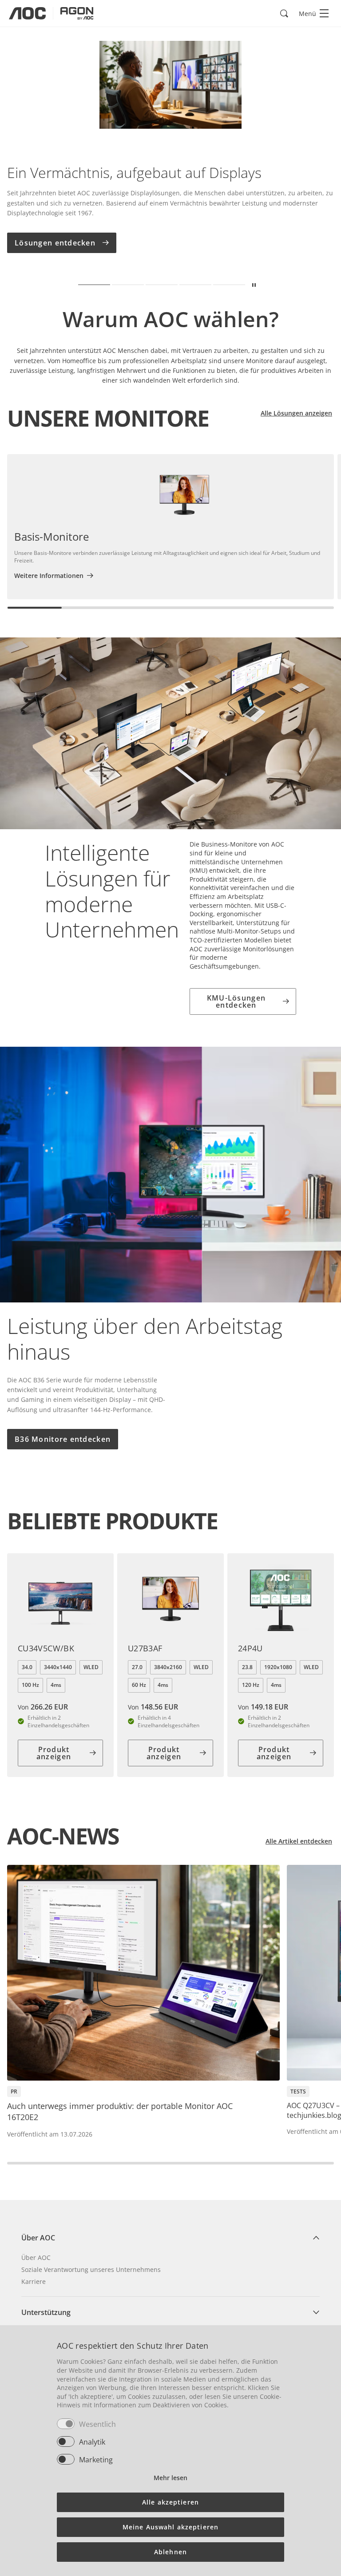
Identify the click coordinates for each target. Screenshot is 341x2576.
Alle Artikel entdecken (299, 1841)
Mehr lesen (170, 2478)
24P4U (250, 1648)
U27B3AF (145, 1648)
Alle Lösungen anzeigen (296, 413)
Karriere (34, 2281)
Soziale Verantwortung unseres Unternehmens (91, 2269)
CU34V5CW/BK (46, 1648)
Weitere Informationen (49, 576)
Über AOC (36, 2257)
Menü (307, 14)
